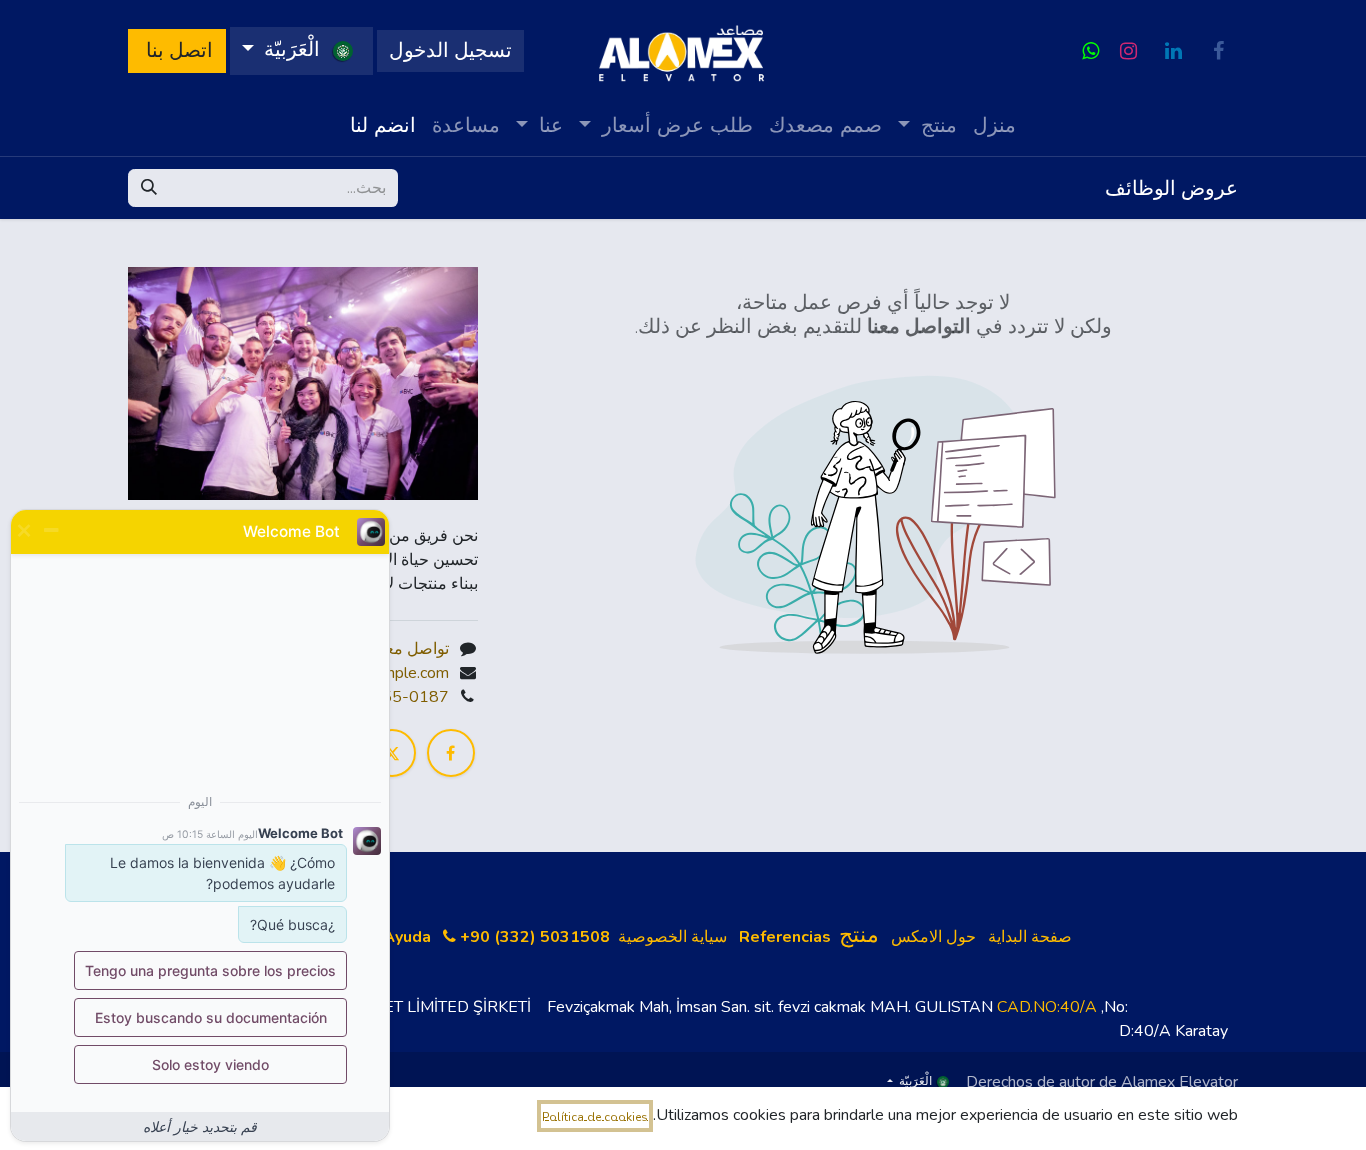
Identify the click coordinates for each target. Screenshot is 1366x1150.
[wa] (1090, 51)
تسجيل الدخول (450, 50)
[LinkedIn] (1173, 51)
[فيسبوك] (1218, 51)
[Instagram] (1128, 51)
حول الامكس (933, 937)
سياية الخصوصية (672, 937)
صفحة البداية (1030, 937)
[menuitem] (994, 125)
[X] (392, 753)
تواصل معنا (412, 649)
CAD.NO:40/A (1047, 1007)
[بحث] (149, 188)
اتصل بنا (177, 50)
